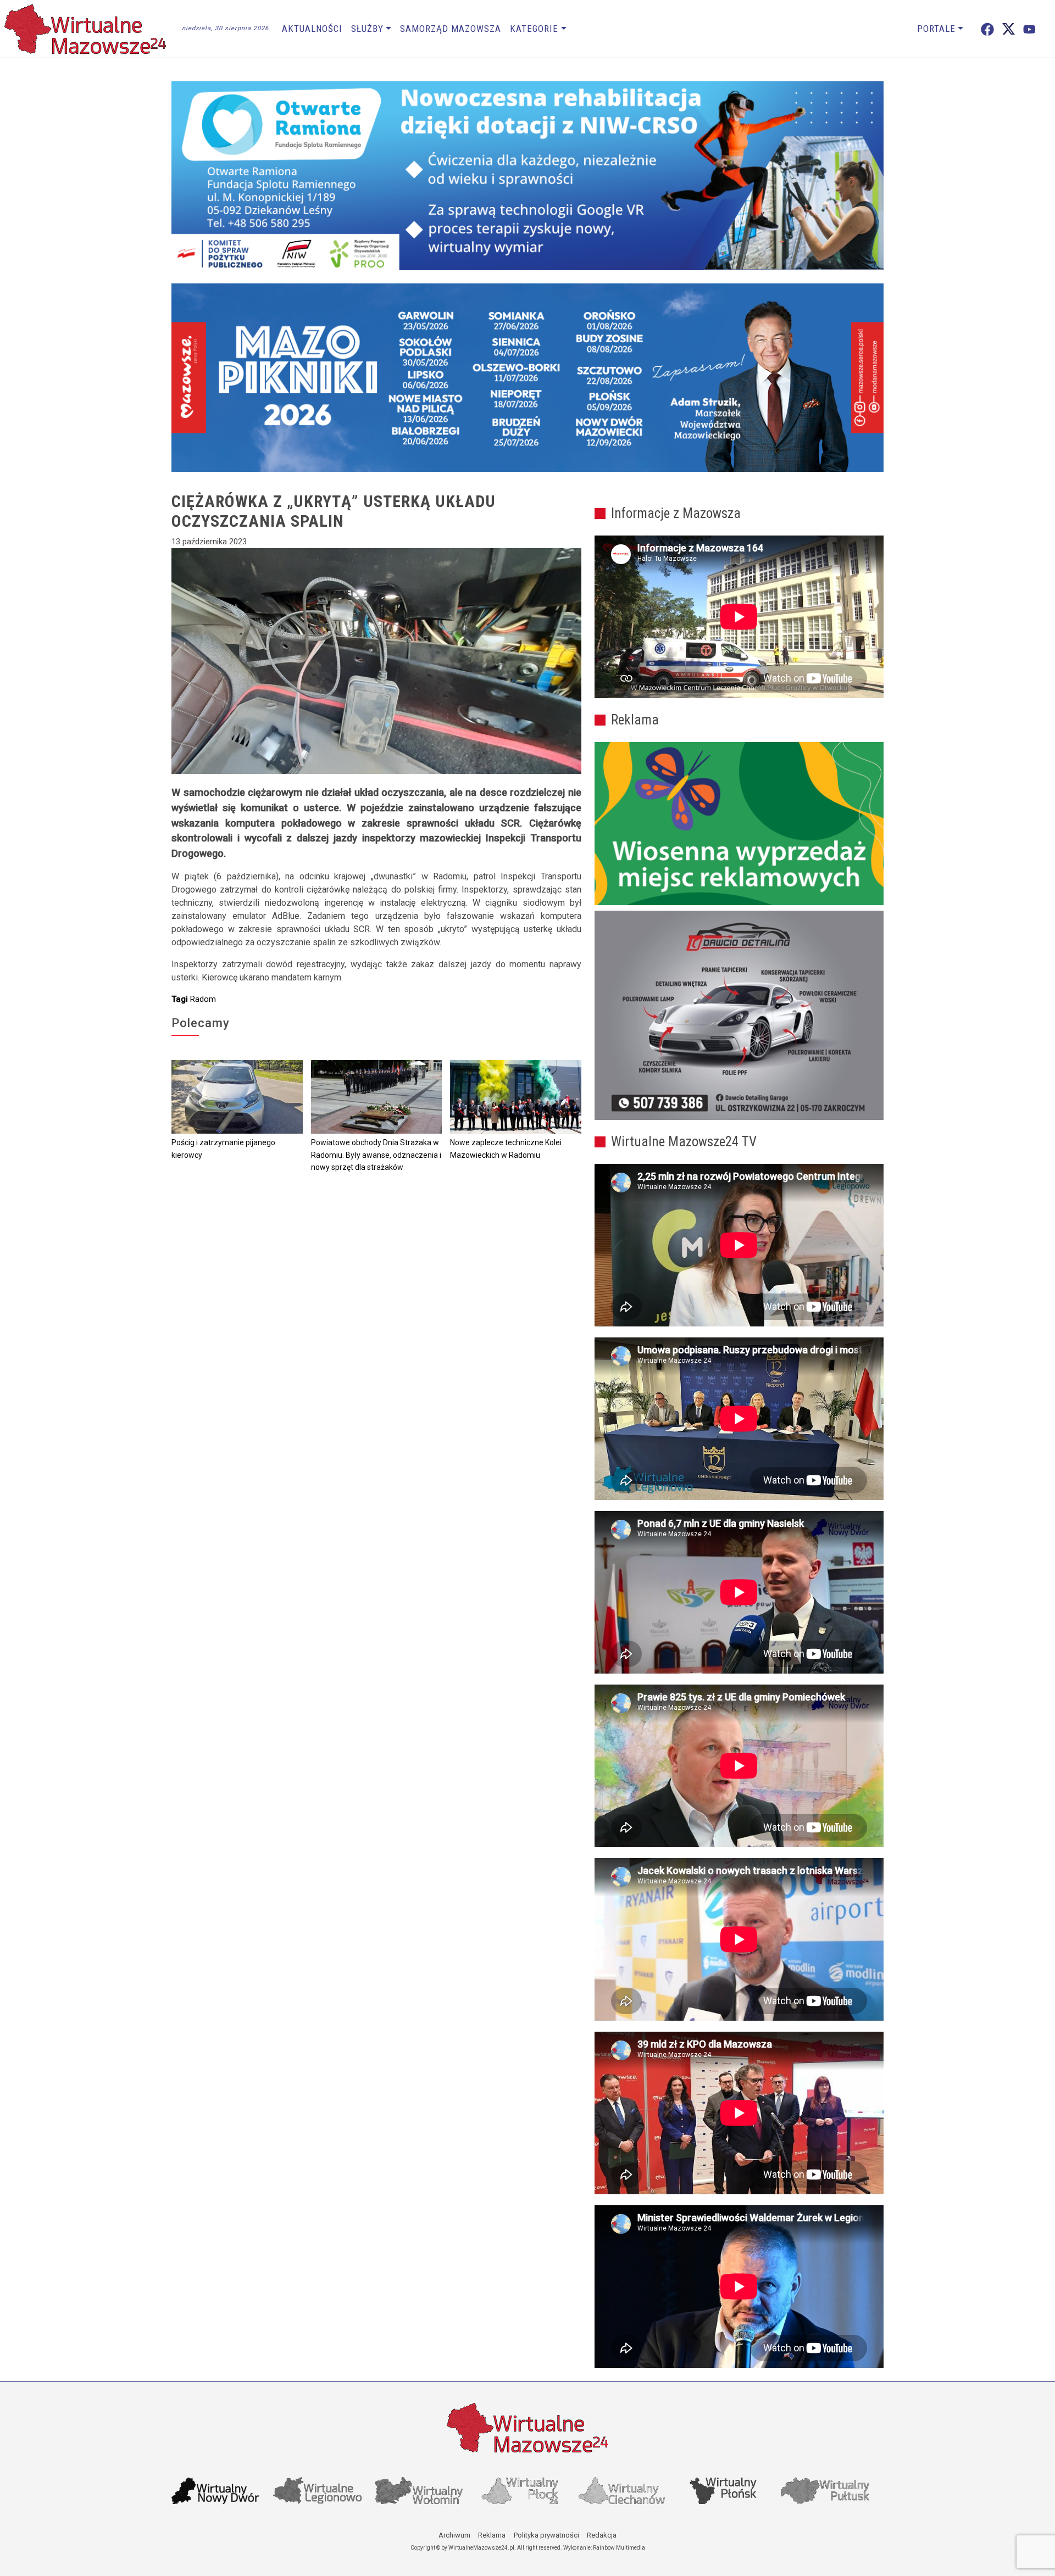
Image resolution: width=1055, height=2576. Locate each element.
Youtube (1029, 29)
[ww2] (739, 824)
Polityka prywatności (546, 2535)
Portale (936, 29)
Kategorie (534, 29)
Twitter (1009, 29)
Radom (203, 999)
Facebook (987, 29)
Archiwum (454, 2535)
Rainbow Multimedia (619, 2548)
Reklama (492, 2535)
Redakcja (602, 2535)
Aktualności (312, 29)
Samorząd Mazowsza (451, 29)
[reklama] (739, 1016)
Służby (367, 29)
